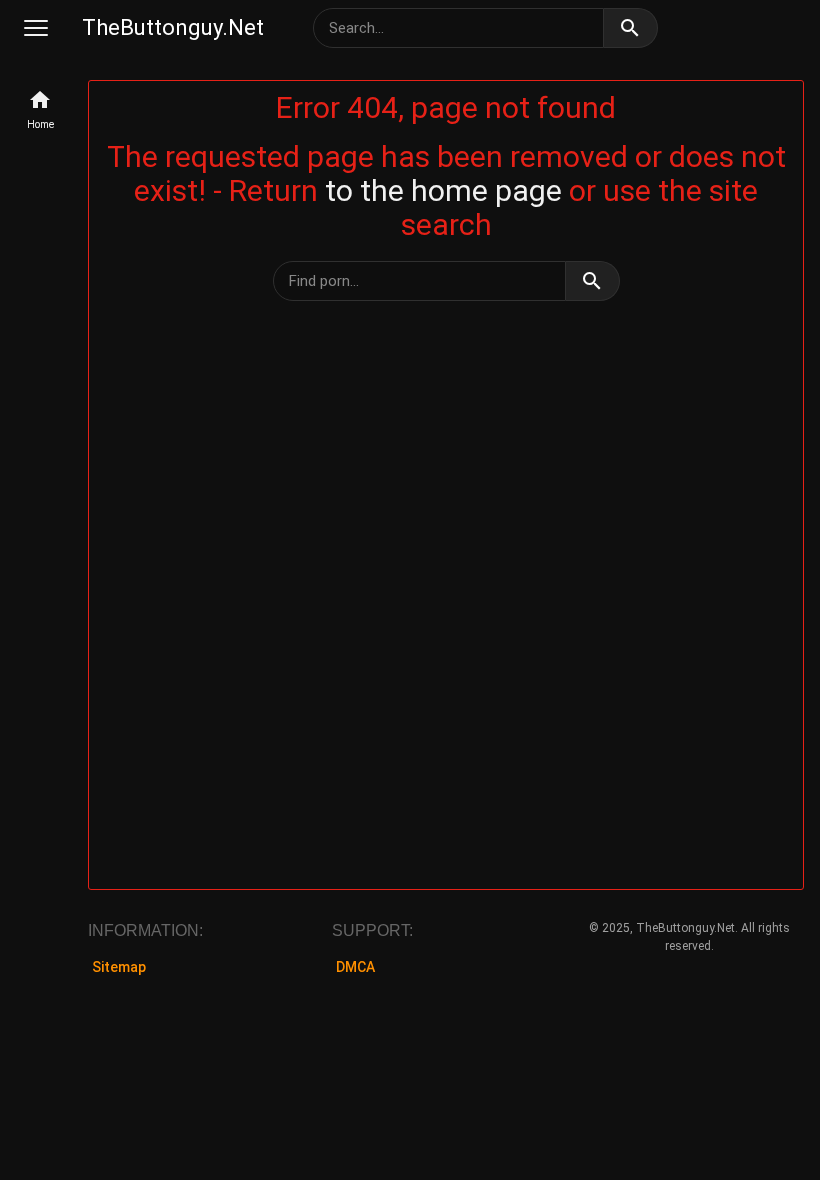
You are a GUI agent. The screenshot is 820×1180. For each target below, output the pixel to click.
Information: (145, 930)
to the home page (443, 190)
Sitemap (119, 967)
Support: (372, 930)
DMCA (355, 967)
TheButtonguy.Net (173, 27)
